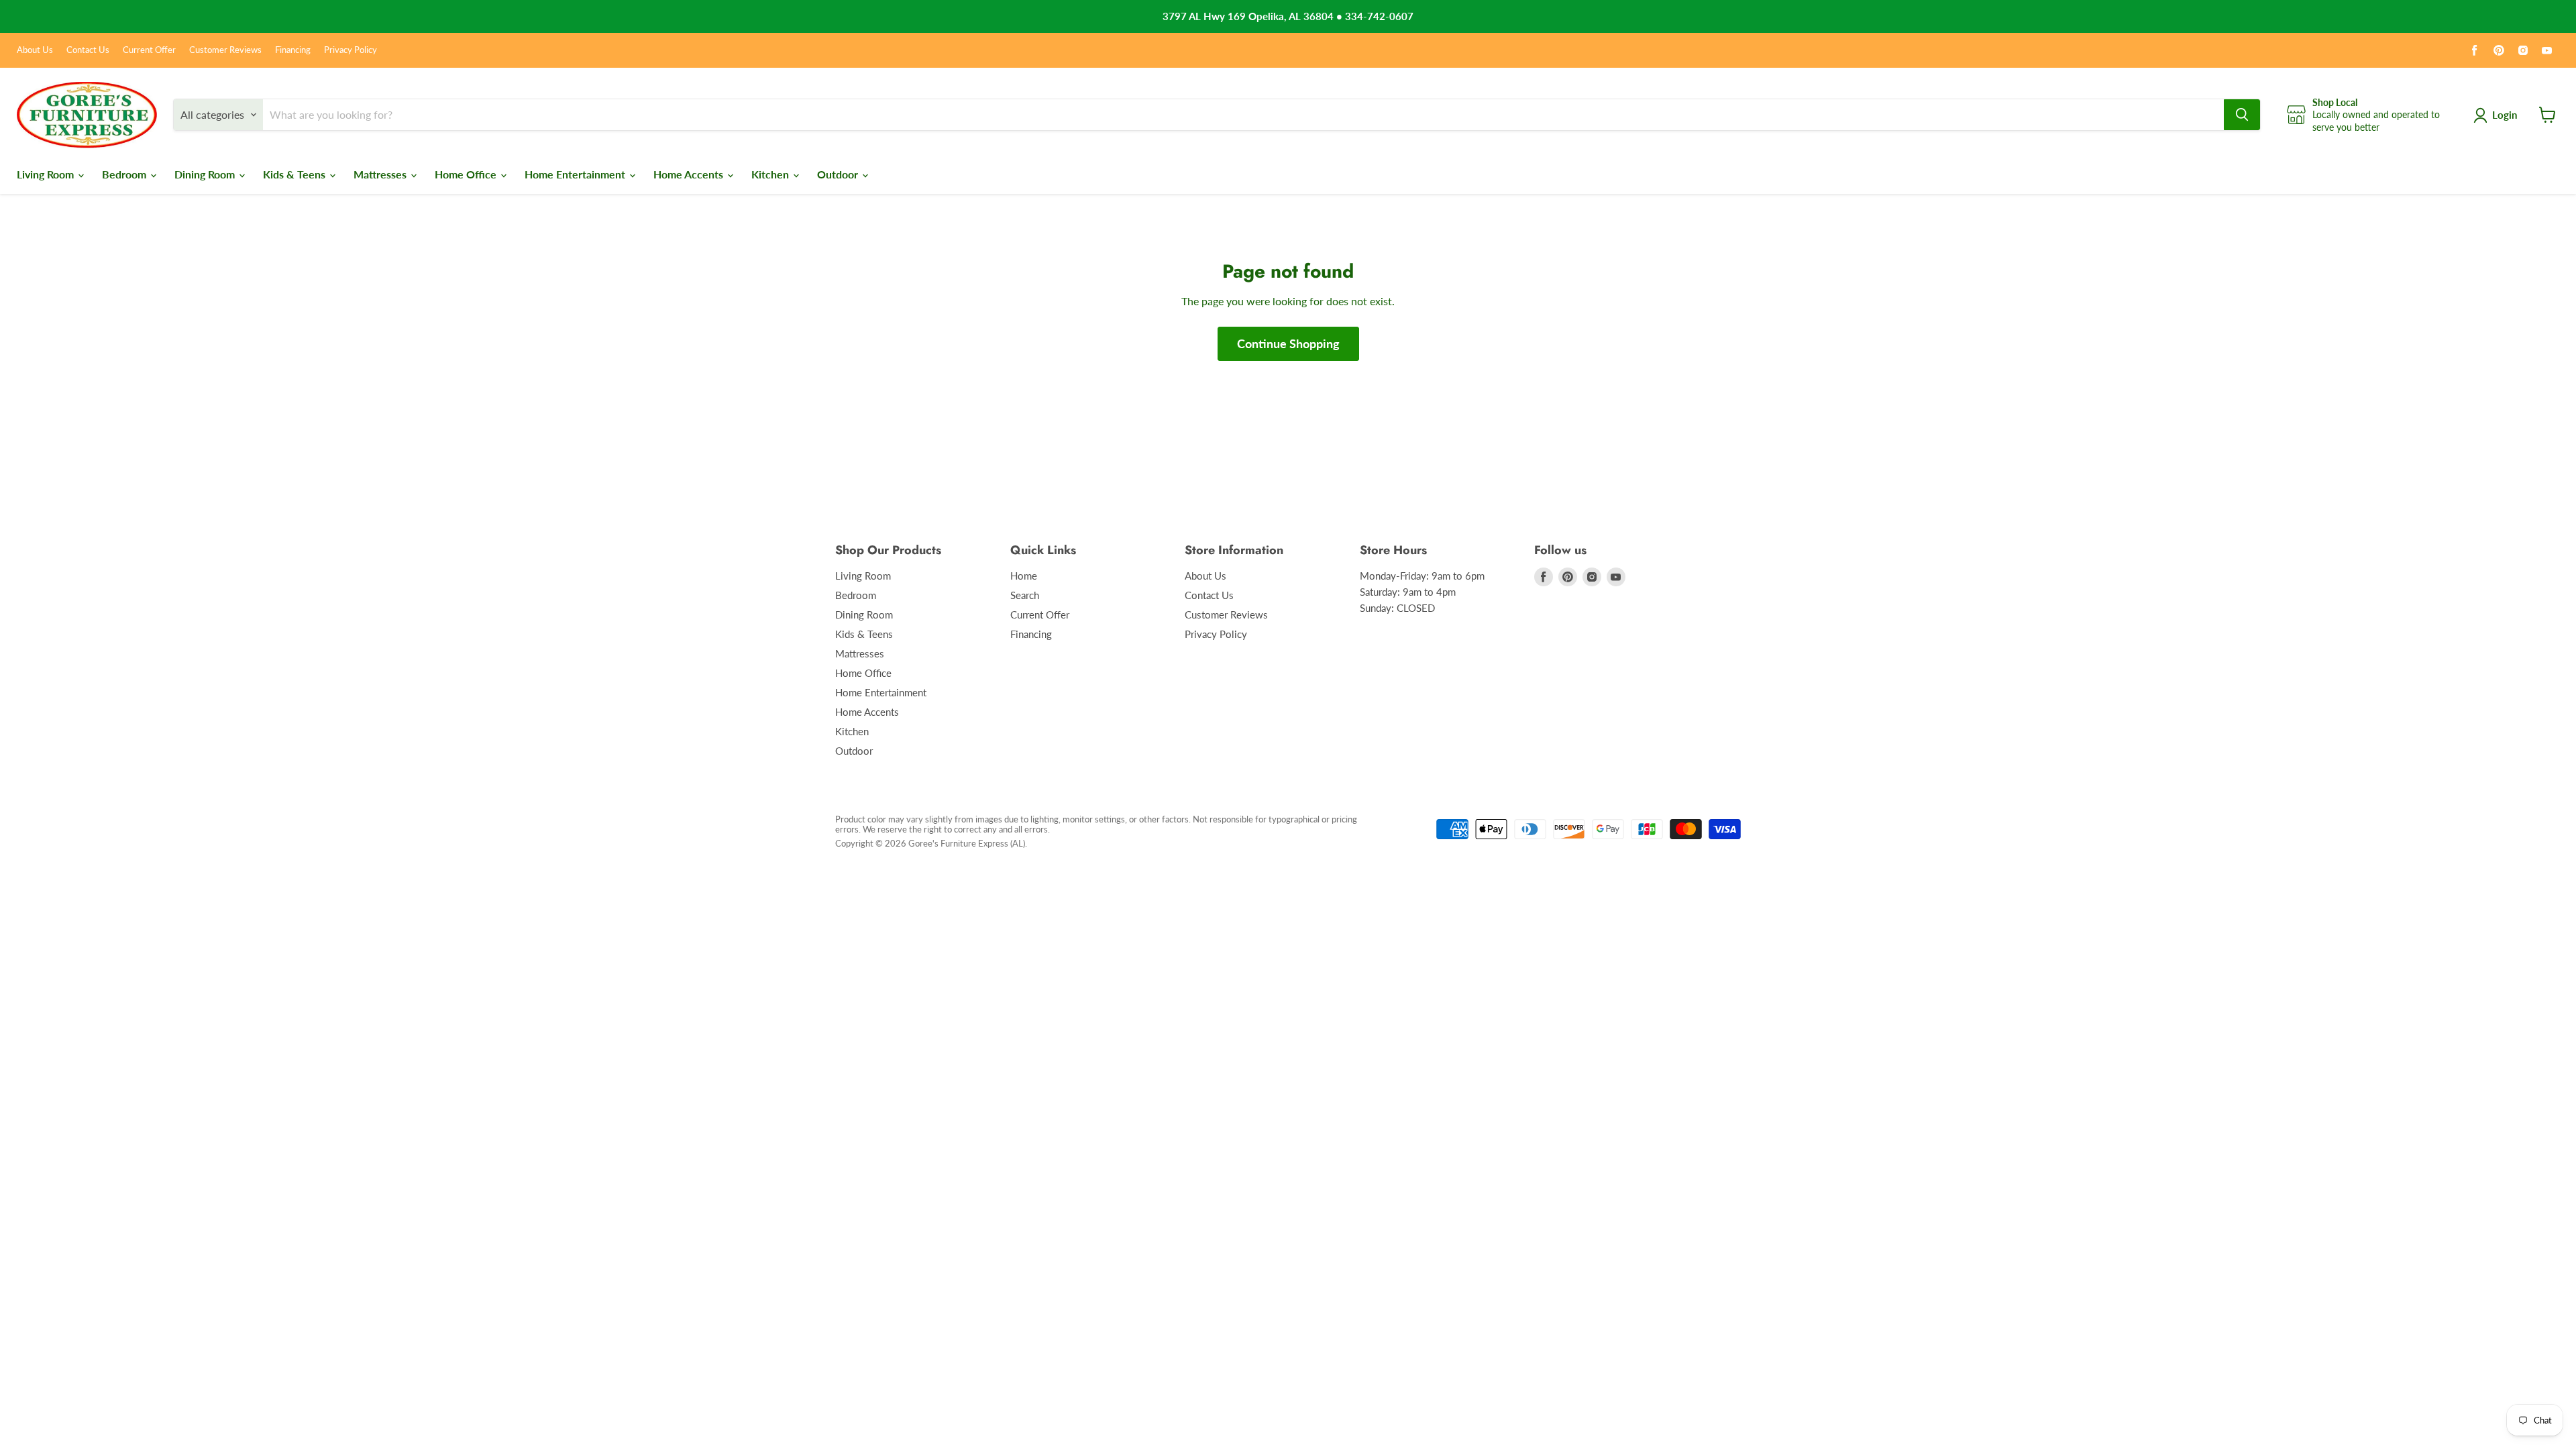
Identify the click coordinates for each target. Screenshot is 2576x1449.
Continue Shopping (1288, 343)
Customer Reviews (225, 50)
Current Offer (149, 50)
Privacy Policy (351, 50)
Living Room (47, 174)
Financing (293, 50)
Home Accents (690, 174)
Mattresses (381, 174)
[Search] (2242, 115)
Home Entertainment (576, 174)
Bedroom (125, 174)
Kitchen (771, 174)
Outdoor (839, 174)
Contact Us (88, 50)
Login (2505, 115)
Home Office (467, 174)
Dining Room (206, 174)
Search (1025, 595)
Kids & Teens (296, 174)
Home (1024, 576)
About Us (35, 50)
